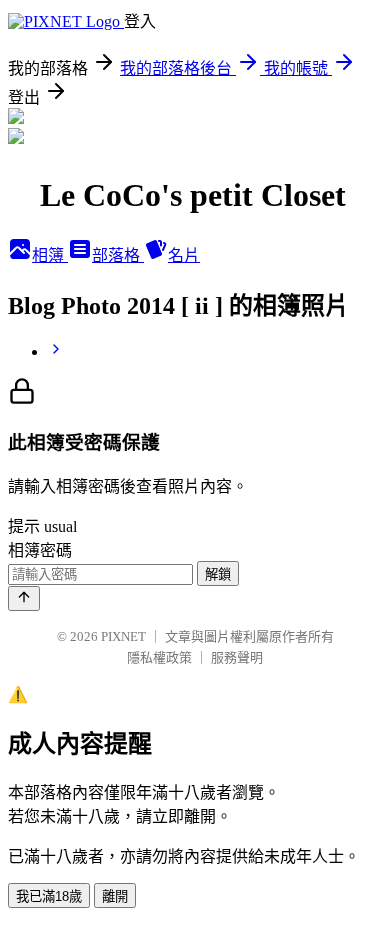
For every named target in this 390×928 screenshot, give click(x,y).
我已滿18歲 (49, 896)
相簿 (50, 255)
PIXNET (123, 636)
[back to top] (24, 598)
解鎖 (218, 574)
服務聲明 (237, 657)
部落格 (118, 255)
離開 (115, 896)
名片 (184, 255)
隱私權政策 (159, 657)
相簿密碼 (40, 550)
